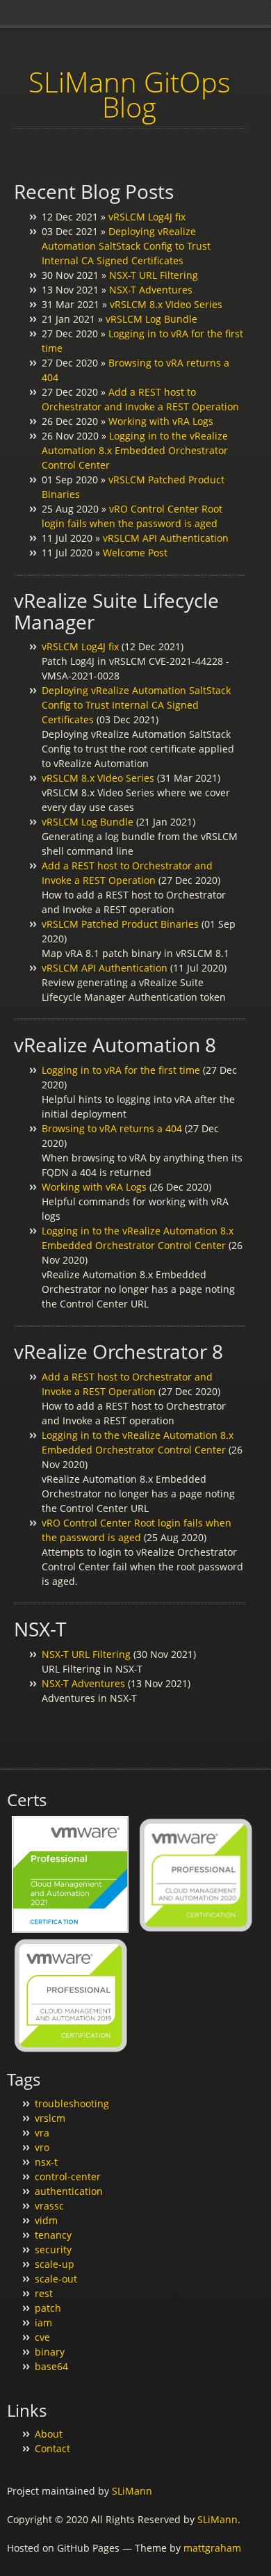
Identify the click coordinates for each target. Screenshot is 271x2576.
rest (44, 2293)
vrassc (49, 2206)
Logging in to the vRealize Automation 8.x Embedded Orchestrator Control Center (135, 450)
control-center (68, 2176)
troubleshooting (72, 2103)
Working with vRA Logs (161, 421)
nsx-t (46, 2162)
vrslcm (50, 2118)
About (49, 2434)
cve (42, 2337)
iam (43, 2323)
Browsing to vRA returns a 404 (112, 1128)
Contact (52, 2448)
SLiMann (132, 2491)
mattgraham (212, 2548)
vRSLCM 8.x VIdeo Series (166, 304)
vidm (46, 2220)
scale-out (56, 2279)
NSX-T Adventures (151, 290)
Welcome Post (135, 553)
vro (42, 2147)
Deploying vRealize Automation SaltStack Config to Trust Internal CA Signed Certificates (126, 246)
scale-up (55, 2264)
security (53, 2249)
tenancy (53, 2235)
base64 (51, 2366)
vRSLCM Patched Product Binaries (120, 924)
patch (48, 2308)
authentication (69, 2191)
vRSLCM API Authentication (166, 538)
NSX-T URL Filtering (154, 275)
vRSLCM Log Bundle (151, 319)
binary (50, 2352)
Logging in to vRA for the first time (121, 1070)
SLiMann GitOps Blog (130, 94)
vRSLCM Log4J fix (147, 217)
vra (42, 2133)
